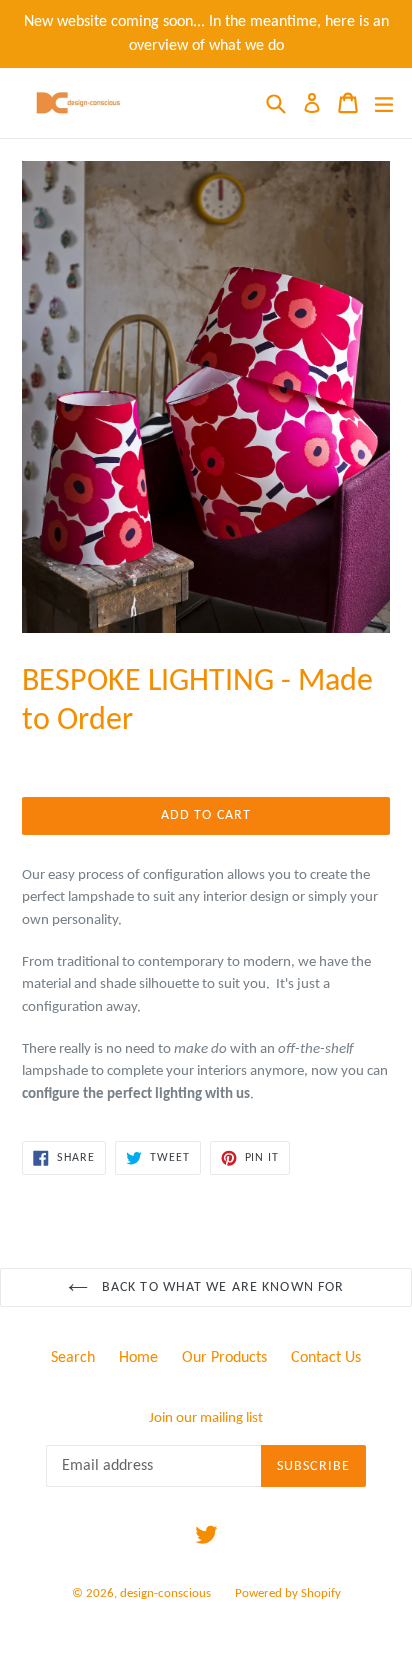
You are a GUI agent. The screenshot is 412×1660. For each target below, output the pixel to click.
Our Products (224, 1358)
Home (138, 1358)
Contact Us (326, 1358)
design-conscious (165, 1593)
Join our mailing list (206, 1418)
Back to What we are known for (221, 1287)
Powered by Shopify (288, 1593)
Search (73, 1358)
